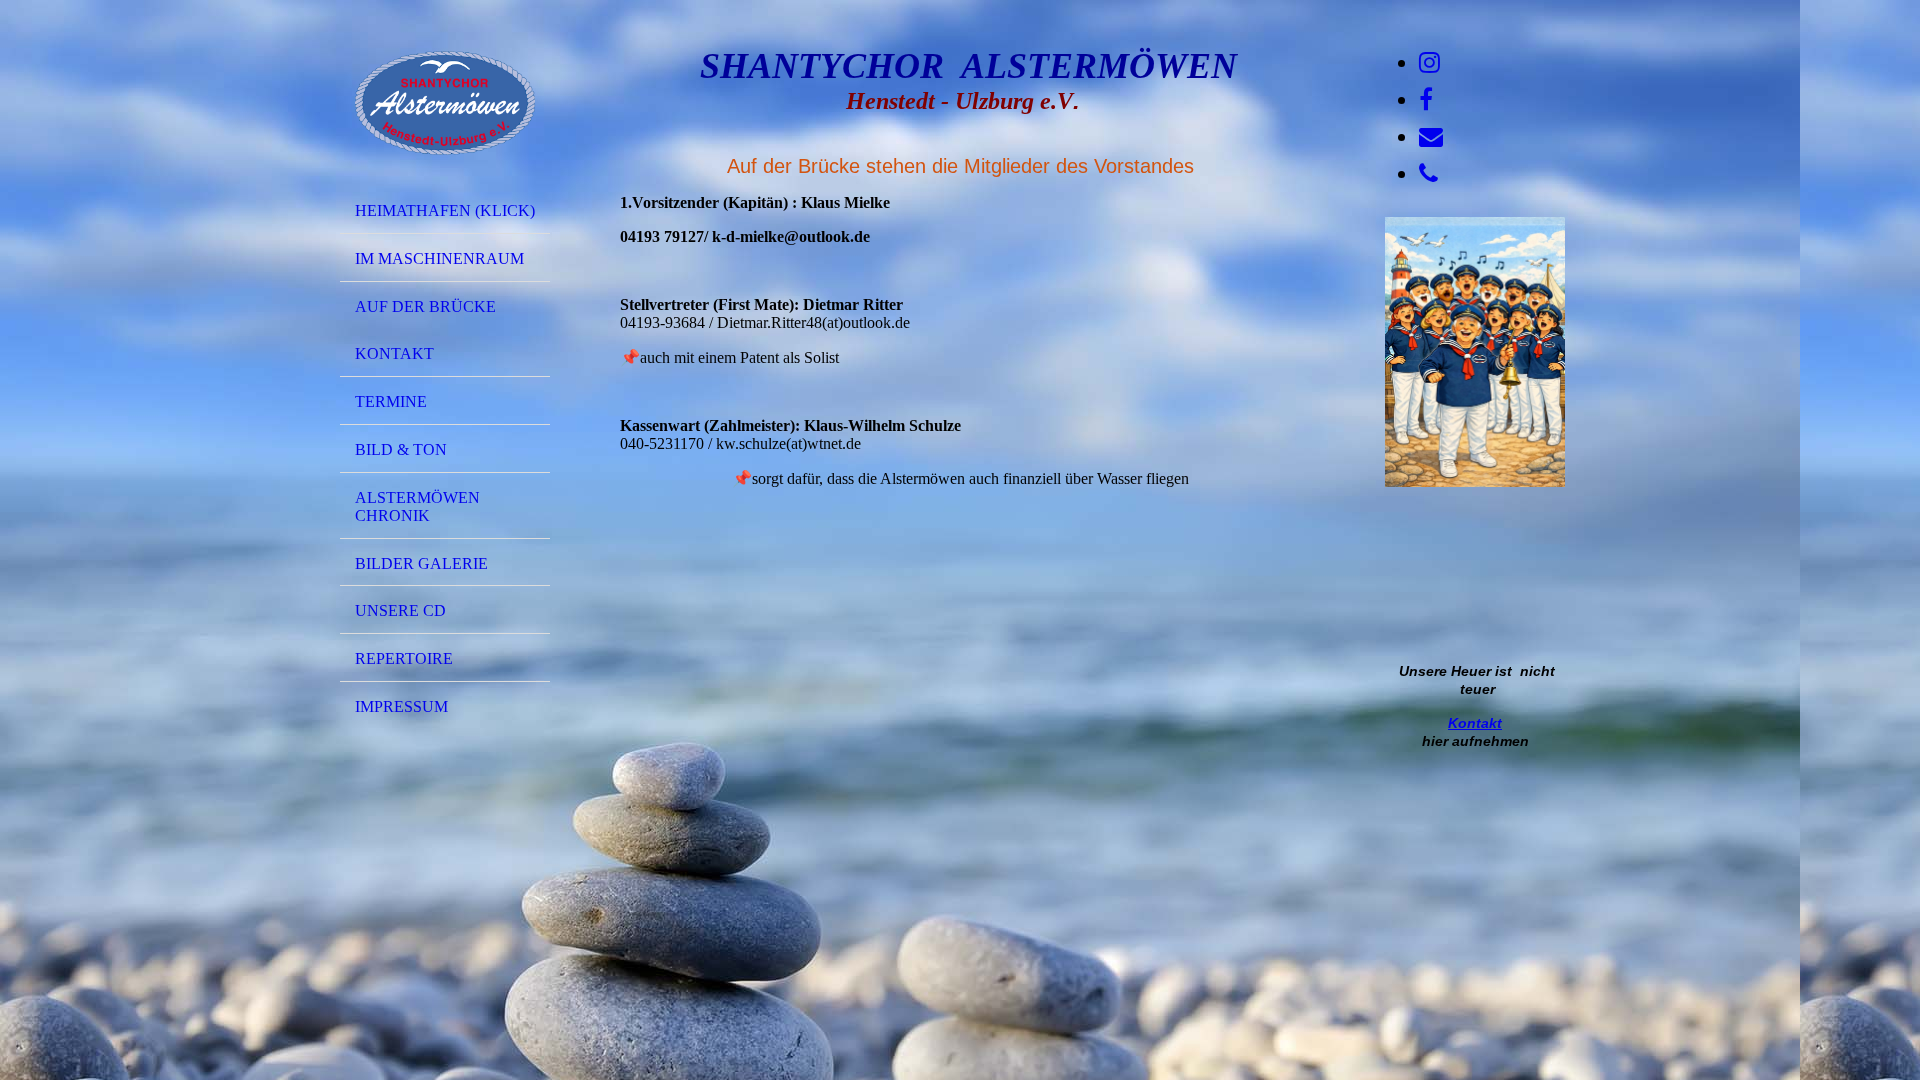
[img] (445, 103)
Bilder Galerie (421, 563)
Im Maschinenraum (439, 258)
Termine (391, 401)
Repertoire (404, 658)
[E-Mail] (1431, 137)
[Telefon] (1428, 174)
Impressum (401, 706)
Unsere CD (400, 610)
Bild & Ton (401, 449)
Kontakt (394, 353)
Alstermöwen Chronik (417, 506)
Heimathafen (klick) (445, 210)
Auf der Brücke (425, 306)
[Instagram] (1429, 63)
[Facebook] (1426, 100)
